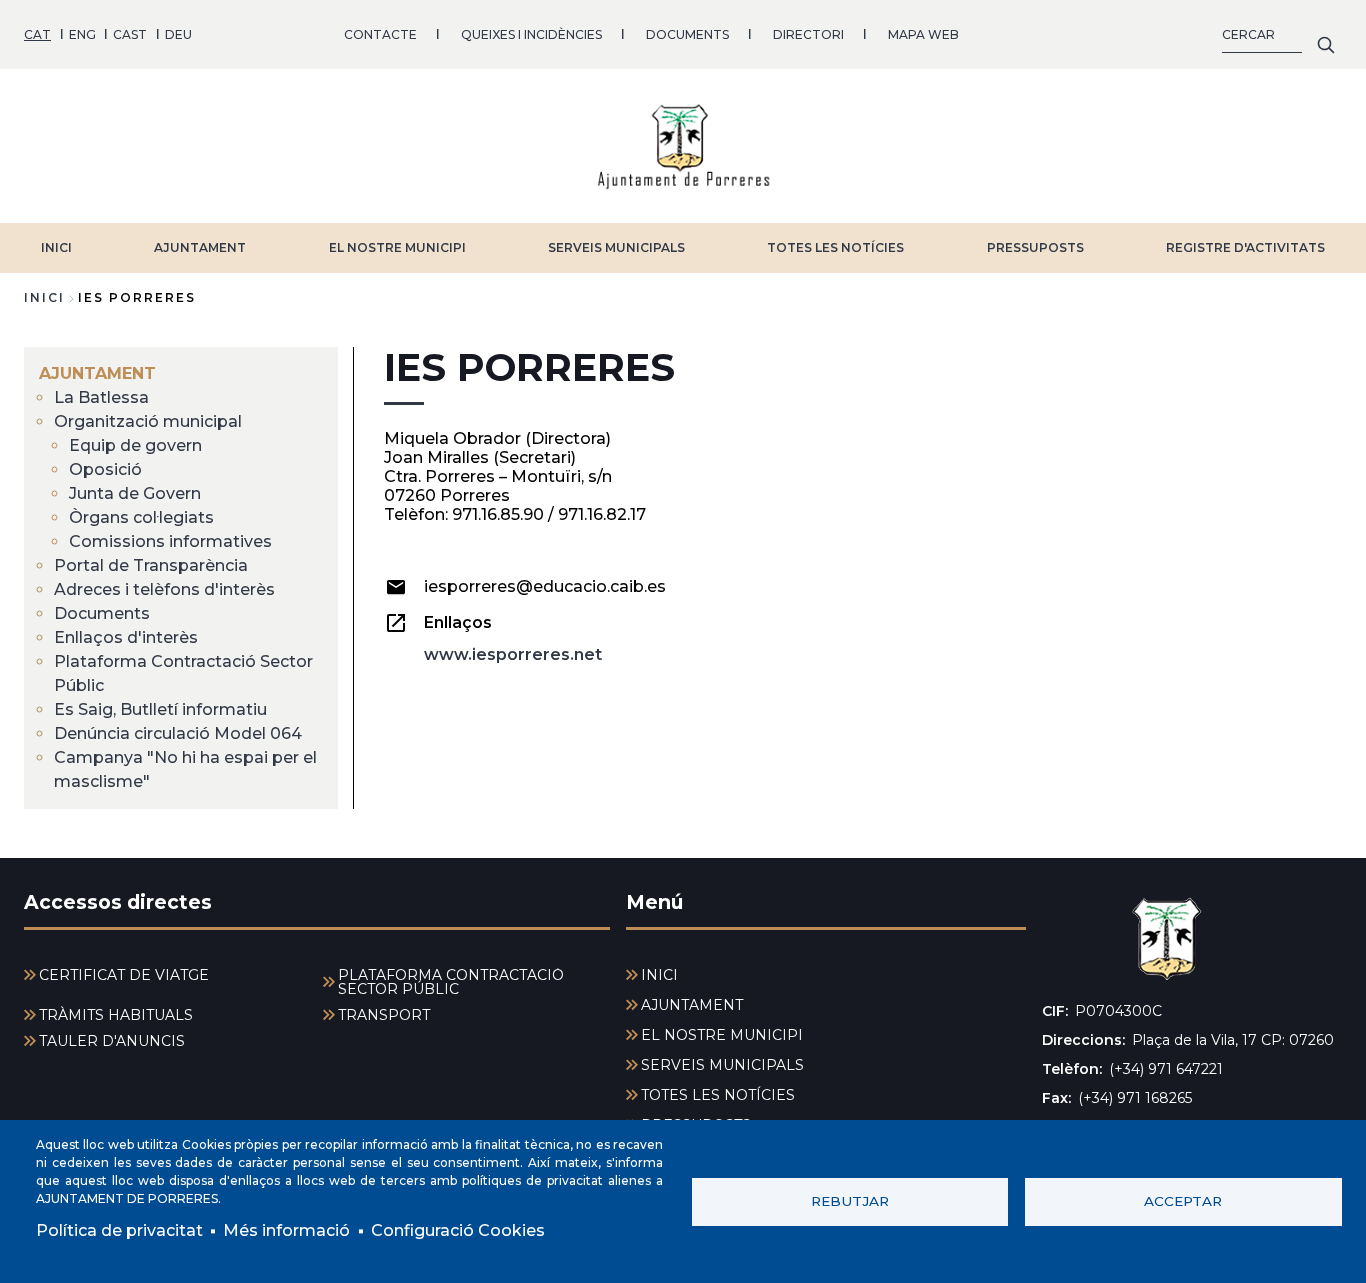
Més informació (286, 1230)
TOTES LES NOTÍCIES (835, 247)
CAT (37, 34)
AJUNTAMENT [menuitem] (97, 373)
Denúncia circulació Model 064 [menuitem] (178, 733)
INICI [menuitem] (659, 975)
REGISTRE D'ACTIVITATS (1245, 247)
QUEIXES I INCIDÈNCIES (531, 34)
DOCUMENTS (687, 34)
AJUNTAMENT (200, 247)
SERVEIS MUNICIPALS (616, 247)
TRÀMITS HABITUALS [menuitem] (116, 1015)
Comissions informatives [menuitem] (170, 541)
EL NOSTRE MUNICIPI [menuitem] (722, 1035)
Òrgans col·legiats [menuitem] (141, 517)
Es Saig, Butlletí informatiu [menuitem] (160, 709)
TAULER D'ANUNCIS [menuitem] (112, 1041)
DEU (178, 34)
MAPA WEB (923, 34)
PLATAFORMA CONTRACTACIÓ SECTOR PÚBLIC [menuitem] (451, 982)
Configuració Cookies (458, 1230)
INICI (56, 247)
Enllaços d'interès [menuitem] (126, 637)
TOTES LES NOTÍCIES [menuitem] (718, 1095)
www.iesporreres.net (513, 654)
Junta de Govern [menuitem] (135, 493)
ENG (82, 34)
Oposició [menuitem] (105, 469)
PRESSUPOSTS (1035, 247)
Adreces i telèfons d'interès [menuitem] (164, 589)
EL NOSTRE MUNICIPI (397, 247)
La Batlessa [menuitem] (101, 397)
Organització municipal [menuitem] (148, 421)
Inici (44, 297)
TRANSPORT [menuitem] (384, 1015)
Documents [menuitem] (102, 613)
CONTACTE (380, 34)
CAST (130, 34)
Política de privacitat (119, 1230)
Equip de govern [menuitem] (135, 445)
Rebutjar (850, 1201)
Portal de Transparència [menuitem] (151, 565)
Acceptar (1183, 1201)
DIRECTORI (808, 34)
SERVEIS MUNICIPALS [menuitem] (722, 1065)
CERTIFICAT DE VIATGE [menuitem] (124, 975)
